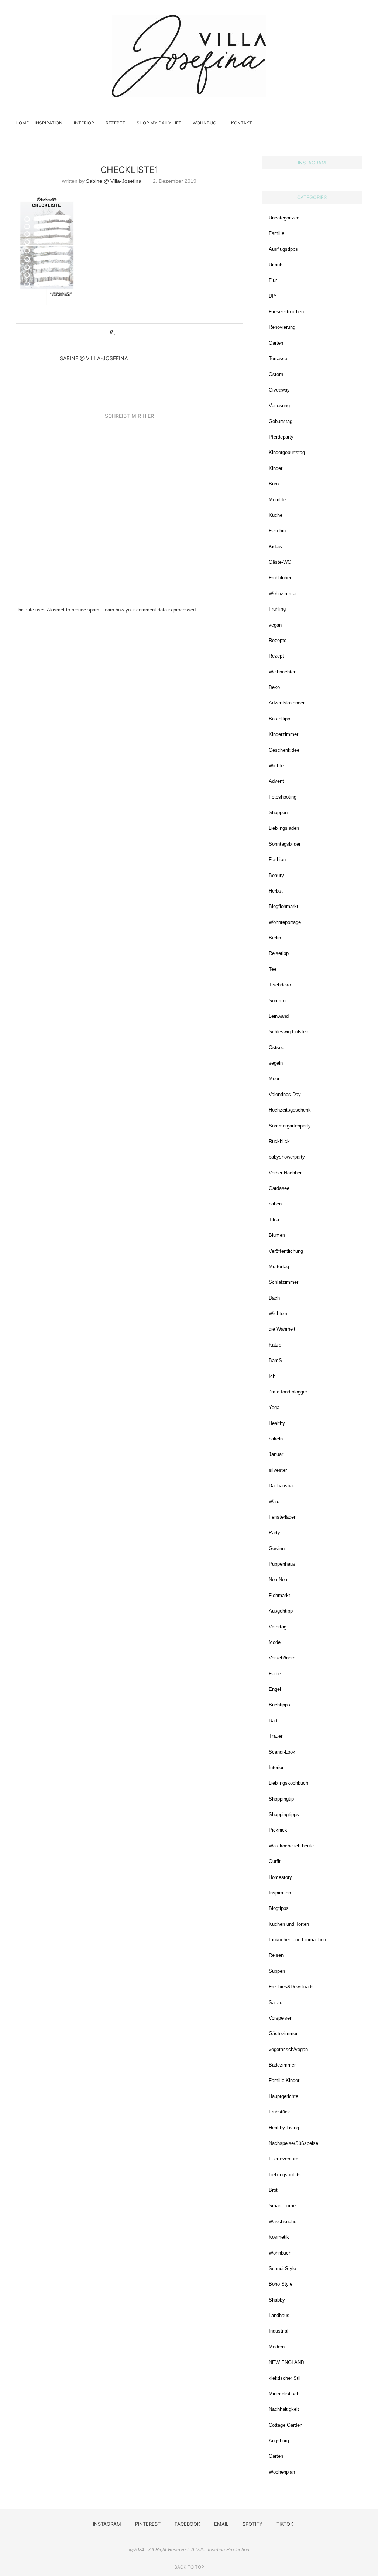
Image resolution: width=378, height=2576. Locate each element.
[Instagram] (310, 123)
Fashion (277, 859)
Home (22, 123)
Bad (273, 1721)
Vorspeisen (281, 2018)
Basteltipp (279, 719)
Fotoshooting (283, 797)
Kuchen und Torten (289, 1924)
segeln (276, 1063)
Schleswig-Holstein (289, 1032)
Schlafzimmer (283, 1282)
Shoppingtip (281, 1799)
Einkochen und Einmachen (297, 1940)
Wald (274, 1502)
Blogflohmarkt (283, 906)
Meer (274, 1079)
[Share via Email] (144, 332)
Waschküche (283, 2222)
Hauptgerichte (283, 2096)
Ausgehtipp (281, 1611)
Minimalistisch (284, 2394)
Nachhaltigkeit (284, 2409)
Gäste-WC (280, 562)
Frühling (277, 609)
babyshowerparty (287, 1157)
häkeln (276, 1439)
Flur (273, 280)
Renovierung (282, 327)
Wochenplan (282, 2472)
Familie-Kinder (284, 2080)
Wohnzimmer (283, 593)
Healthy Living (284, 2128)
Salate (276, 2002)
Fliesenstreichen (286, 312)
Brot (273, 2190)
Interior (84, 123)
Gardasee (279, 1188)
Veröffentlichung (286, 1251)
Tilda (274, 1220)
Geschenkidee (284, 750)
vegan (275, 625)
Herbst (276, 891)
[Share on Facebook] (123, 332)
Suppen (277, 1971)
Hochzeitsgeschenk (290, 1110)
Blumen (277, 1235)
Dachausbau (282, 1486)
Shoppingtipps (284, 1814)
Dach (274, 1298)
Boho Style (281, 2284)
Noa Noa (278, 1579)
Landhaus (279, 2315)
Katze (275, 1345)
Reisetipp (279, 953)
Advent (276, 781)
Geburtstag (281, 421)
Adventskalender (287, 703)
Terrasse (278, 359)
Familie (276, 233)
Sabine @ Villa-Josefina (114, 181)
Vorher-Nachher (285, 1173)
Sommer (278, 1001)
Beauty (276, 875)
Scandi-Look (282, 1752)
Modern (277, 2347)
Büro (274, 484)
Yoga (274, 1407)
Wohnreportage (285, 922)
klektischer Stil (285, 2378)
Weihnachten (283, 672)
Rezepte (115, 123)
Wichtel (277, 766)
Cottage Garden (286, 2425)
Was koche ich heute (291, 1846)
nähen (275, 1204)
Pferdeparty (281, 437)
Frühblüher (280, 578)
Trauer (276, 1736)
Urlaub (276, 265)
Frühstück (279, 2112)
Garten (276, 343)
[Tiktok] (348, 123)
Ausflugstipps (283, 249)
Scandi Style (282, 2268)
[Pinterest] (317, 123)
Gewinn (277, 1548)
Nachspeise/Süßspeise (293, 2143)
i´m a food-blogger (288, 1392)
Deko (274, 687)
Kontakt (242, 123)
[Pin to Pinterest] (137, 332)
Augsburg (279, 2441)
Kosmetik (279, 2237)
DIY (273, 296)
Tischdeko (280, 985)
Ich (272, 1376)
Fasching (279, 531)
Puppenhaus (282, 1564)
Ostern (276, 374)
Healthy (277, 1423)
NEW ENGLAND (286, 2362)
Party (274, 1533)
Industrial (279, 2331)
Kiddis (275, 547)
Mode (275, 1642)
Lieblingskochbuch (288, 1783)
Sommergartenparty (290, 1126)
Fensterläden (283, 1517)
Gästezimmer (283, 2033)
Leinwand (279, 1016)
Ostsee (276, 1048)
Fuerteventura (283, 2159)
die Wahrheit (282, 1329)
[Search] (359, 123)
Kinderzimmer (283, 734)
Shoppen (278, 813)
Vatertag (278, 1627)
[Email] (333, 123)
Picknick (278, 1830)
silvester (278, 1470)
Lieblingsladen (284, 828)
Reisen (276, 1955)
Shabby (277, 2300)
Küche (276, 515)
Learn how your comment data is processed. (150, 610)
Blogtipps (279, 1908)
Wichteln (278, 1313)
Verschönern (282, 1658)
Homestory (280, 1877)
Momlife (277, 500)
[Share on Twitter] (130, 332)
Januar (276, 1454)
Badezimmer (282, 2065)
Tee (273, 969)
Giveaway (279, 390)
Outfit (275, 1861)
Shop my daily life (159, 123)
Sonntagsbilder (285, 844)
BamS (275, 1360)
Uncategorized (284, 218)
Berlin (275, 938)
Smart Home (282, 2206)
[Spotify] (341, 123)
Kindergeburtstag (287, 452)
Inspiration (49, 123)
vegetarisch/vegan (288, 2049)
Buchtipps (279, 1705)
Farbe (275, 1674)
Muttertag (279, 1267)
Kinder (276, 468)
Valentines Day (285, 1094)
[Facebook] (325, 123)
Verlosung (279, 405)
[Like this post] (115, 332)
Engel (275, 1689)
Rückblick (279, 1141)
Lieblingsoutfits (285, 2175)
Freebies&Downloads (291, 1987)
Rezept (276, 656)
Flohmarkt (279, 1595)
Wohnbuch (206, 123)
